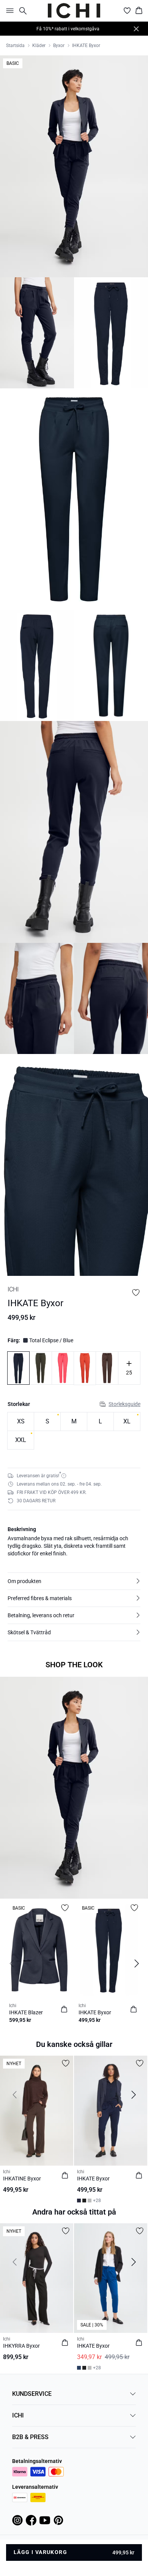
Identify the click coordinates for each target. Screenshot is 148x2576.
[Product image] (37, 333)
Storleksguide (124, 1404)
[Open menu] (8, 11)
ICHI (18, 2415)
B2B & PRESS (30, 2437)
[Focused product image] (74, 166)
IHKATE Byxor (86, 46)
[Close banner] (136, 29)
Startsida (15, 46)
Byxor (59, 46)
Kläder (39, 46)
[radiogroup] (74, 1431)
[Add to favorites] (136, 1293)
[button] (74, 1581)
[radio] (21, 1422)
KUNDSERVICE (32, 2394)
